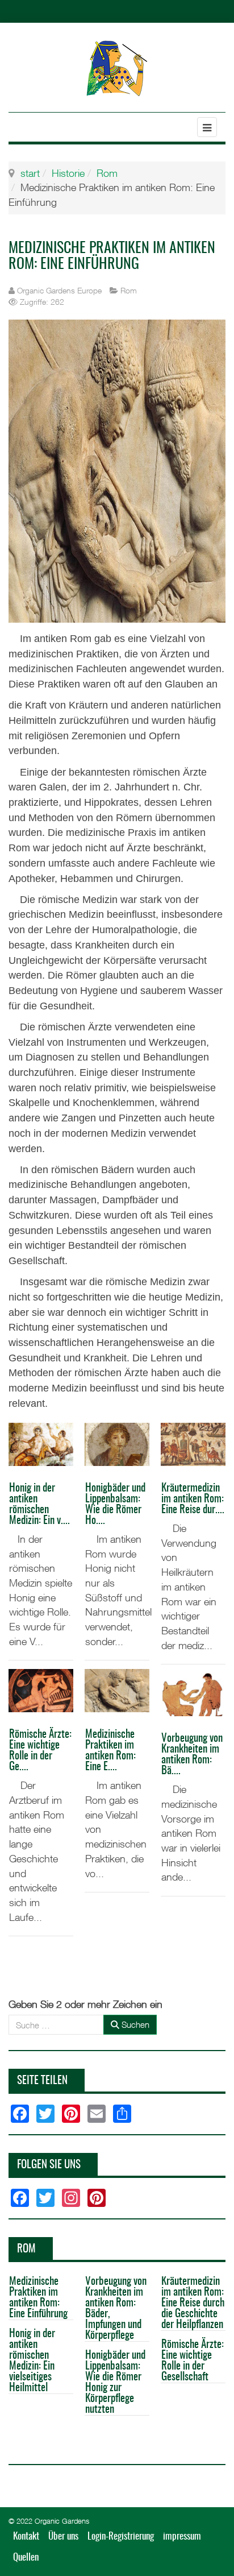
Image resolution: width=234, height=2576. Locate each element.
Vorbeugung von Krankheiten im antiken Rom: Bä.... (192, 1755)
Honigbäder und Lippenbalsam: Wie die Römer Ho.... (115, 1505)
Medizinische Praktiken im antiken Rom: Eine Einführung (38, 2298)
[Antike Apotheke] (117, 68)
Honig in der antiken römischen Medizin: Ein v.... (39, 1505)
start (30, 173)
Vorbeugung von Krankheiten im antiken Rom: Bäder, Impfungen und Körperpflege (116, 2309)
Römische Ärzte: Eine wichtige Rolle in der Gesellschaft (193, 2361)
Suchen (134, 2024)
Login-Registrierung (121, 2536)
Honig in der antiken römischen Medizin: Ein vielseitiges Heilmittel (32, 2361)
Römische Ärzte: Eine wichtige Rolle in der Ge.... (40, 1751)
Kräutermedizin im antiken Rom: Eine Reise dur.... (193, 1499)
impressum (182, 2536)
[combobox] (56, 2025)
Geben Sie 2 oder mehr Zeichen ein (85, 2004)
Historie (68, 173)
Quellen (26, 2558)
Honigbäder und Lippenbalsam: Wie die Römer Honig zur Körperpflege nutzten (115, 2383)
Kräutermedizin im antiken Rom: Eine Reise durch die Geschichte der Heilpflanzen (193, 2303)
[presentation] (20, 1956)
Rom (107, 173)
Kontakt (26, 2536)
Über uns (63, 2536)
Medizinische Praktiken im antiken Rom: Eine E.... (110, 1751)
